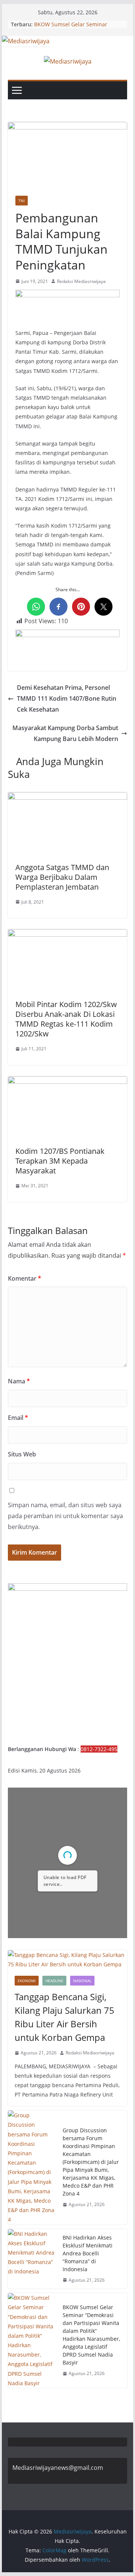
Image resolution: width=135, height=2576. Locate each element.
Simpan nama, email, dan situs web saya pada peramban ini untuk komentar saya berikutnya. (65, 1516)
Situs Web (22, 1454)
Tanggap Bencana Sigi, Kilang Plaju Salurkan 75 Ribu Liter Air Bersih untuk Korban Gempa (64, 2017)
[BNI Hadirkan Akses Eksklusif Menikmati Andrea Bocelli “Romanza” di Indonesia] (32, 2259)
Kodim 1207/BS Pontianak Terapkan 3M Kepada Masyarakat (60, 1161)
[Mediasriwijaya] (26, 41)
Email (18, 1418)
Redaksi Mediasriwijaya (81, 281)
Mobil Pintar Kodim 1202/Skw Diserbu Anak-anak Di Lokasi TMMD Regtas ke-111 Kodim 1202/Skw (66, 1019)
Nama (19, 1381)
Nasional (82, 1981)
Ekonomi (27, 1981)
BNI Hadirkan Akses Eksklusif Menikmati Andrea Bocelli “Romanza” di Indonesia (88, 2253)
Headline (54, 1981)
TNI (22, 201)
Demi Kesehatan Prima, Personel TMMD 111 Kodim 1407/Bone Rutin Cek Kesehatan (67, 698)
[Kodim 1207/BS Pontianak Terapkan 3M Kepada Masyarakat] (67, 1082)
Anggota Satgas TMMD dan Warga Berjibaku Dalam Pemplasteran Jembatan (62, 877)
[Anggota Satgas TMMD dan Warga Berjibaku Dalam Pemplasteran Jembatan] (67, 797)
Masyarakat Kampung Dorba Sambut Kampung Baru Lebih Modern (65, 733)
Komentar (25, 1278)
